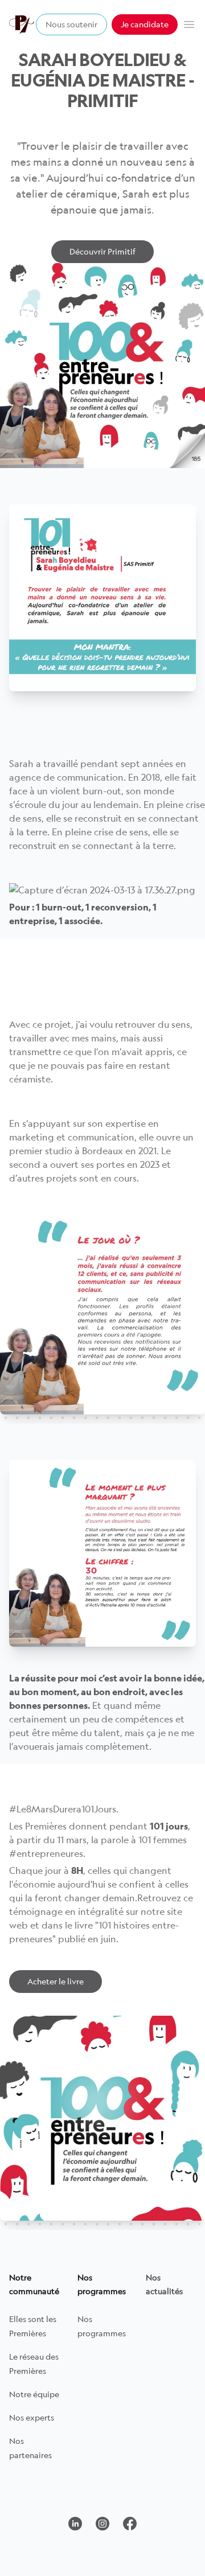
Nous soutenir (71, 24)
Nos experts (32, 2417)
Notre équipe (34, 2394)
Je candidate (145, 24)
